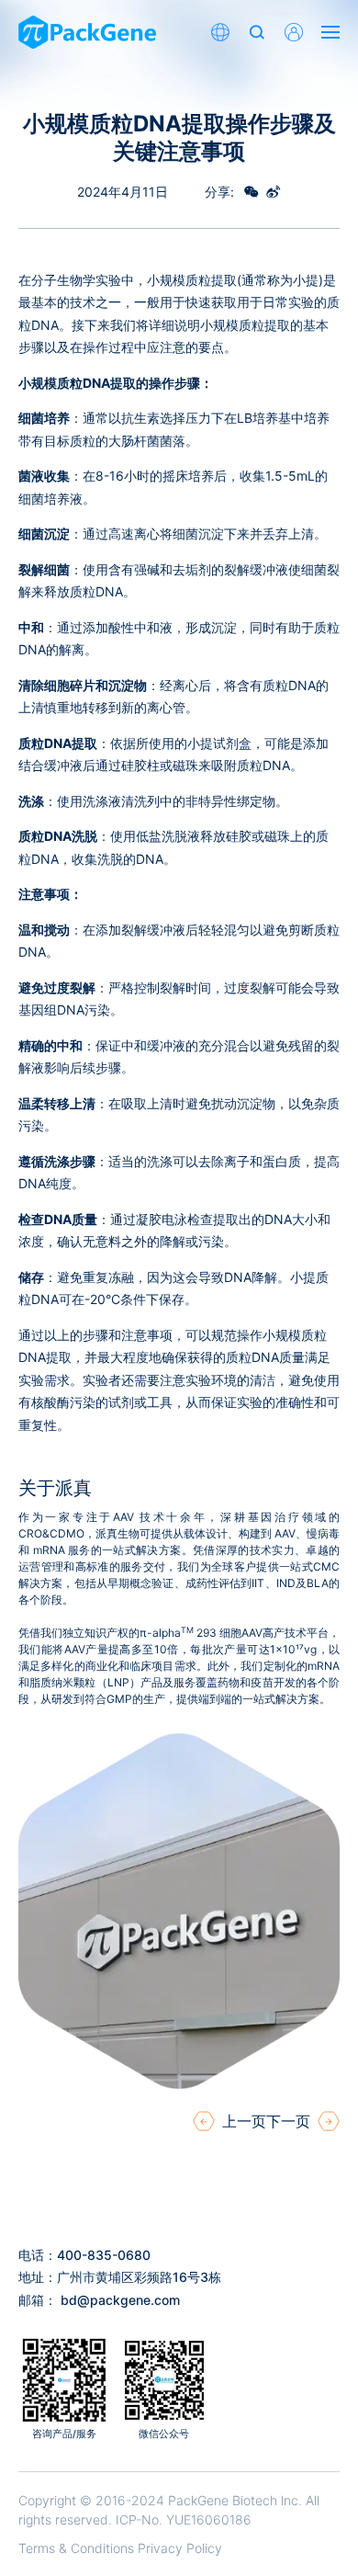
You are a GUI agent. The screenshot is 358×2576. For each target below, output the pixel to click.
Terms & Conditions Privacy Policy (120, 2548)
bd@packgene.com (120, 2300)
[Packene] (87, 32)
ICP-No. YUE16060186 (184, 2519)
